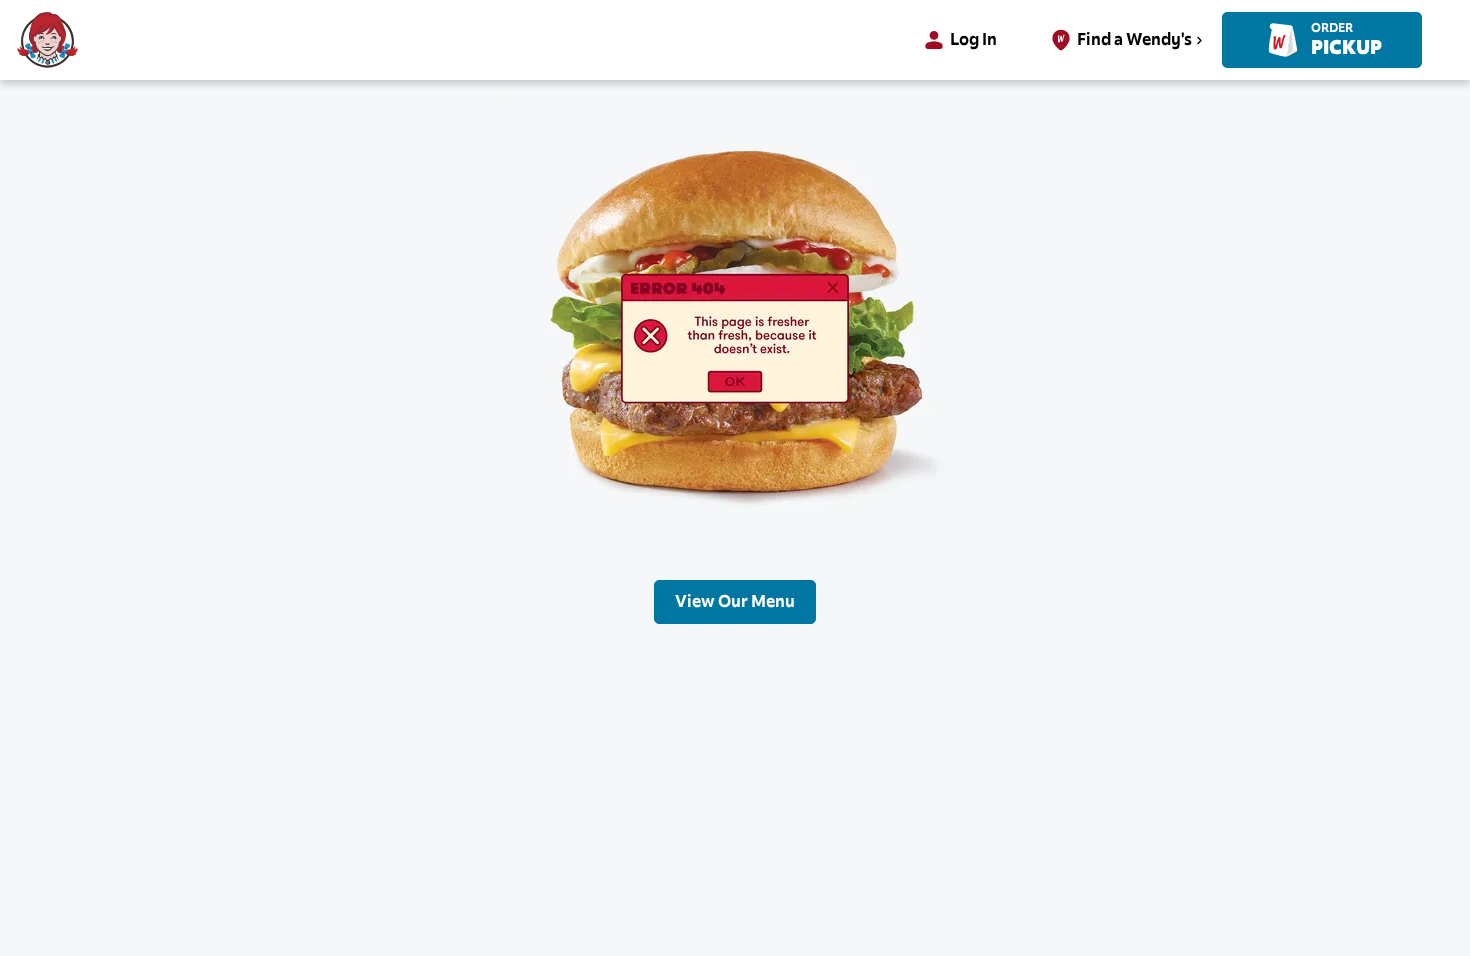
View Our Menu (735, 601)
